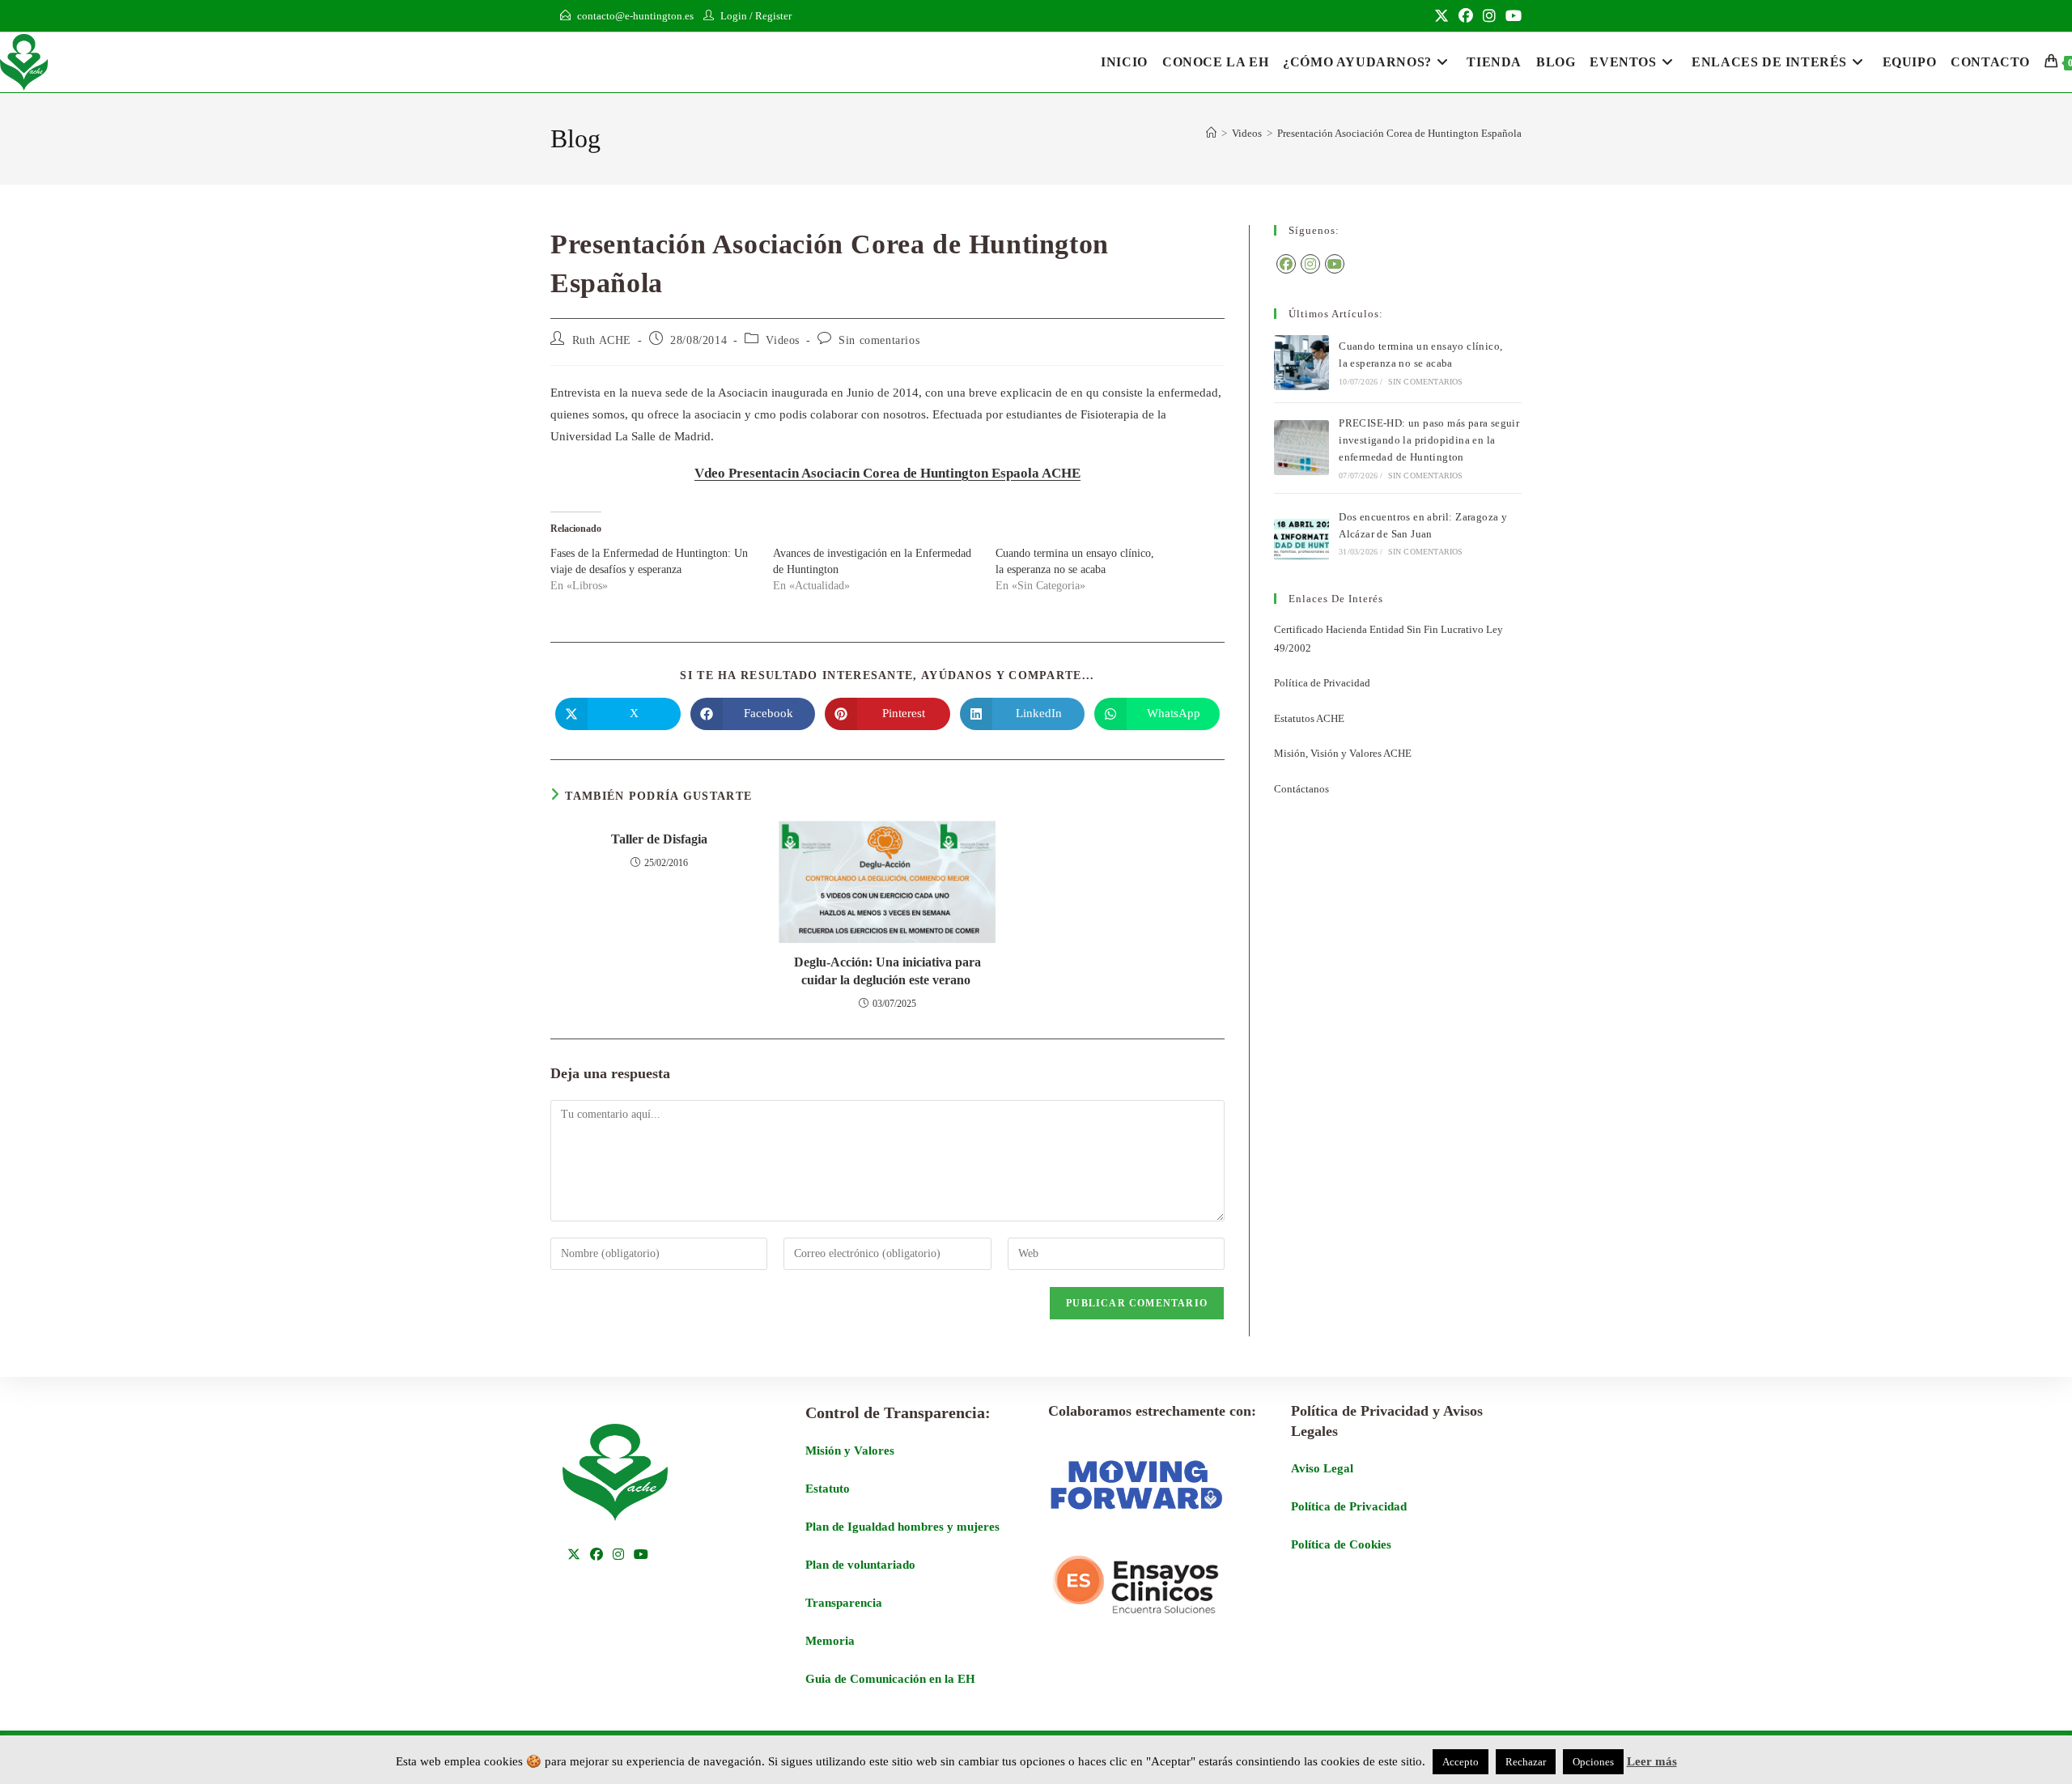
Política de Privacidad (1322, 683)
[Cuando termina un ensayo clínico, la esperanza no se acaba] (1301, 363)
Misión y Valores (850, 1451)
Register (773, 16)
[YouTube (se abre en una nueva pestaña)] (1511, 16)
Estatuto (828, 1489)
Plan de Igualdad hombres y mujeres (902, 1527)
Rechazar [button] (1526, 1762)
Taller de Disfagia (659, 839)
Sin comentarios (879, 340)
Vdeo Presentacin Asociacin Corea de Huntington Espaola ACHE (887, 473)
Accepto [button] (1461, 1762)
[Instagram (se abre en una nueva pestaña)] (1489, 16)
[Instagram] (1310, 264)
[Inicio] (1211, 133)
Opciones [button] (1593, 1762)
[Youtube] (1335, 264)
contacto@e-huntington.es (635, 16)
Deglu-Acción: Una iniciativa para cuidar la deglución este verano (887, 971)
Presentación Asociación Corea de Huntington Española (1399, 133)
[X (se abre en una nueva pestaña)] (1441, 16)
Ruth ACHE (602, 340)
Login (734, 16)
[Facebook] (1286, 264)
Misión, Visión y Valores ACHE (1343, 753)
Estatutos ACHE (1309, 718)
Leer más (1652, 1761)
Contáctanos (1301, 789)
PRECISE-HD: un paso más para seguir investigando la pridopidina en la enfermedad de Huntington (1429, 440)
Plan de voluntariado (860, 1565)
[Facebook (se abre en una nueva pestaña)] (1466, 16)
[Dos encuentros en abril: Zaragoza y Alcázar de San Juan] (1301, 533)
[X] (574, 1555)
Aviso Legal (1322, 1468)
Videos (783, 340)
